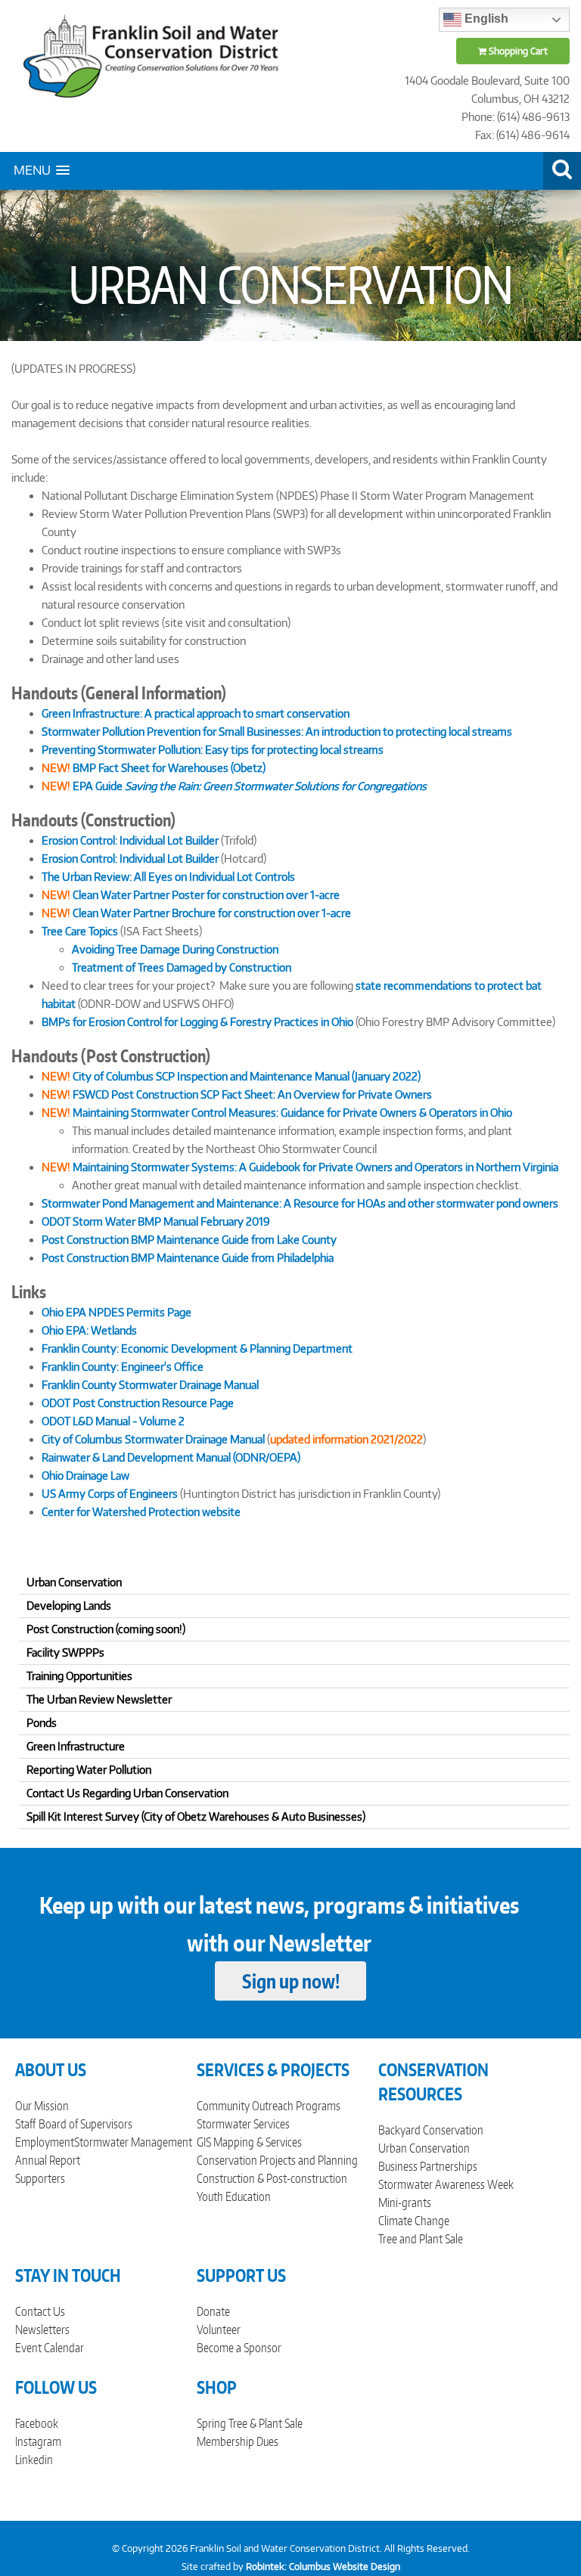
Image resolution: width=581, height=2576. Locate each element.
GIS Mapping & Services (249, 2142)
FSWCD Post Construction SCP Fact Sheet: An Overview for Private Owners (252, 1094)
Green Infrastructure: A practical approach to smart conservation (196, 713)
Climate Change (414, 2221)
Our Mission (42, 2106)
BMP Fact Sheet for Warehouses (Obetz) (154, 768)
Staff (25, 2124)
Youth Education (234, 2196)
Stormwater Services (243, 2124)
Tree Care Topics (80, 931)
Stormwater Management (133, 2142)
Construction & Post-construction (272, 2178)
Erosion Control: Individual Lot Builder (130, 840)
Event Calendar (50, 2348)
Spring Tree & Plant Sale (250, 2423)
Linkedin (34, 2460)
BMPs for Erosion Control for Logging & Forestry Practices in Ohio (197, 1022)
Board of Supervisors (85, 2124)
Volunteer (219, 2330)
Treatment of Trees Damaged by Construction (182, 967)
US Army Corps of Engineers (110, 1494)
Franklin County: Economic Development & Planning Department (197, 1348)
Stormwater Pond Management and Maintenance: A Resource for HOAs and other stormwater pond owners (300, 1203)
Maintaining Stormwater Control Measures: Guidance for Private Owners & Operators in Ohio (292, 1113)
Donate (213, 2311)
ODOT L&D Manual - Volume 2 (113, 1421)
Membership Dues (238, 2441)
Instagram (38, 2441)
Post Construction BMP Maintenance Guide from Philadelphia (188, 1258)
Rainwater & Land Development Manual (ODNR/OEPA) (171, 1457)
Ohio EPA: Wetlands (89, 1330)
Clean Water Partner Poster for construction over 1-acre (191, 895)
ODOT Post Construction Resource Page (138, 1403)
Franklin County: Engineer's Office (123, 1367)
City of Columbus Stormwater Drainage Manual (153, 1439)
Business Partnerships (428, 2166)
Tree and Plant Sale (421, 2239)
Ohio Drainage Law (85, 1476)
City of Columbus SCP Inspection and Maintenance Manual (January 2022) (247, 1076)
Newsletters (42, 2330)
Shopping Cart (517, 51)
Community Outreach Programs (269, 2106)
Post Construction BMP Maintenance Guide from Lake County (189, 1240)
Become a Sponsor (239, 2348)
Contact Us (40, 2311)
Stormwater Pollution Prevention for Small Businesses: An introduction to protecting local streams (277, 732)
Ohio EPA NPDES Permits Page (117, 1312)
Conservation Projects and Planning (277, 2160)
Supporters (40, 2178)
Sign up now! (291, 1981)
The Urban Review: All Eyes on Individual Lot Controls (168, 877)
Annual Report (48, 2160)
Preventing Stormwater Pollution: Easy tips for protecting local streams (213, 750)
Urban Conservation (424, 2148)
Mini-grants (405, 2202)
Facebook (37, 2423)
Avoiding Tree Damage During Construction (175, 949)
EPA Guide (98, 786)
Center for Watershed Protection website (141, 1512)
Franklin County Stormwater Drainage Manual (150, 1385)
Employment (45, 2142)
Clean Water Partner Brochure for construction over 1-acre (211, 913)
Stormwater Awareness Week (446, 2184)
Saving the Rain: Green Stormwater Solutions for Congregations (276, 786)
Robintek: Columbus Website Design (323, 2567)
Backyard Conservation (431, 2130)
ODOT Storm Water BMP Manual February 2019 (156, 1221)
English (485, 19)
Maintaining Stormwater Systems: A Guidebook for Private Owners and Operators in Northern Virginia (315, 1167)
